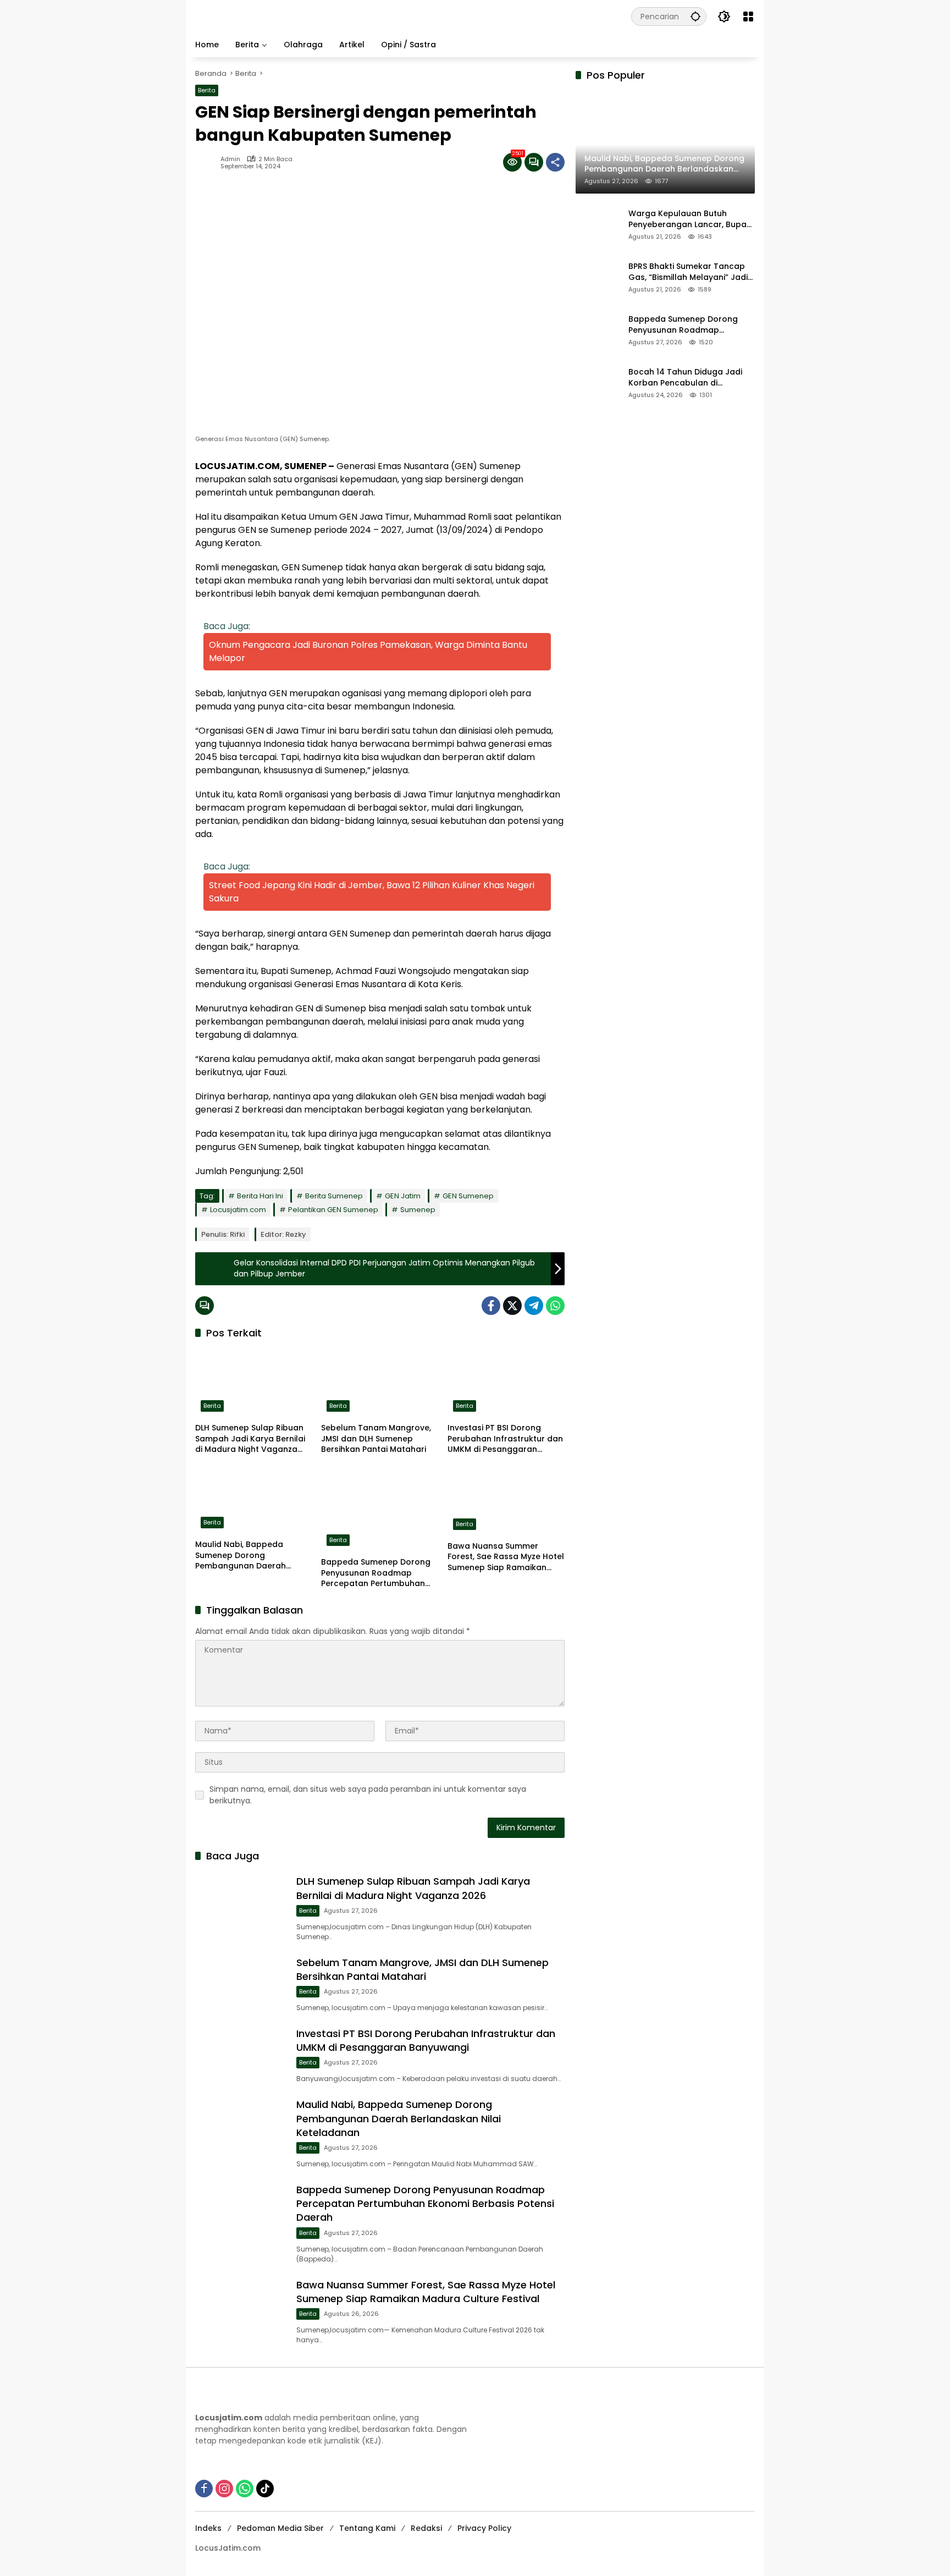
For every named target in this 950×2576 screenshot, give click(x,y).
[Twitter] (512, 1306)
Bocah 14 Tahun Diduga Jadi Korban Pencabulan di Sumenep (685, 378)
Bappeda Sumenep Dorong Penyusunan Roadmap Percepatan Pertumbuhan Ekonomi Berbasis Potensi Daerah (376, 1573)
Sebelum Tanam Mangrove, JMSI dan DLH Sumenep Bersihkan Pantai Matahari (376, 1439)
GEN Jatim (403, 1196)
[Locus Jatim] (391, 16)
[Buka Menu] (748, 16)
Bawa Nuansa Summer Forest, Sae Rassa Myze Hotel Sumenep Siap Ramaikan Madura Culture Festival (506, 1557)
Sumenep (418, 1210)
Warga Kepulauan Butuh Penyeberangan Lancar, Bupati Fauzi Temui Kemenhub (690, 220)
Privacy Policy (484, 2528)
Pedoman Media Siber (280, 2528)
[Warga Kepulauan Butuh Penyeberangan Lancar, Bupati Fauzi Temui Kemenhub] (598, 224)
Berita (207, 90)
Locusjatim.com (238, 1210)
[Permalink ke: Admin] (208, 162)
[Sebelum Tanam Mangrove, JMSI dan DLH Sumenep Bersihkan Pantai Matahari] (380, 1383)
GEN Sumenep (468, 1196)
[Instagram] (224, 2489)
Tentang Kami (367, 2528)
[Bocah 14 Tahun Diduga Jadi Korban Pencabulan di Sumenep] (598, 383)
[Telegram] (534, 1306)
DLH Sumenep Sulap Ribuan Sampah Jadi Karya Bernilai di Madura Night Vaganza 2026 (250, 1439)
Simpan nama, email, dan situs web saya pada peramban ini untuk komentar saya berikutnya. (368, 1795)
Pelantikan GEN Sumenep (333, 1210)
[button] (695, 16)
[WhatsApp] (555, 1306)
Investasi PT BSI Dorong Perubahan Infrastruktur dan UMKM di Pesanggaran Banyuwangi (505, 1439)
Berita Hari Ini (260, 1196)
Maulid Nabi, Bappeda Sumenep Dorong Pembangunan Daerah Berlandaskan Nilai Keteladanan (241, 1556)
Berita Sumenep (334, 1196)
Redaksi (426, 2528)
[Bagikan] (555, 162)
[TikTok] (265, 2489)
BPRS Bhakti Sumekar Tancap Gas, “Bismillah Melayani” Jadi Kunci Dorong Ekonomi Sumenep (688, 273)
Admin (230, 159)
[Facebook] (491, 1306)
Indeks (208, 2528)
